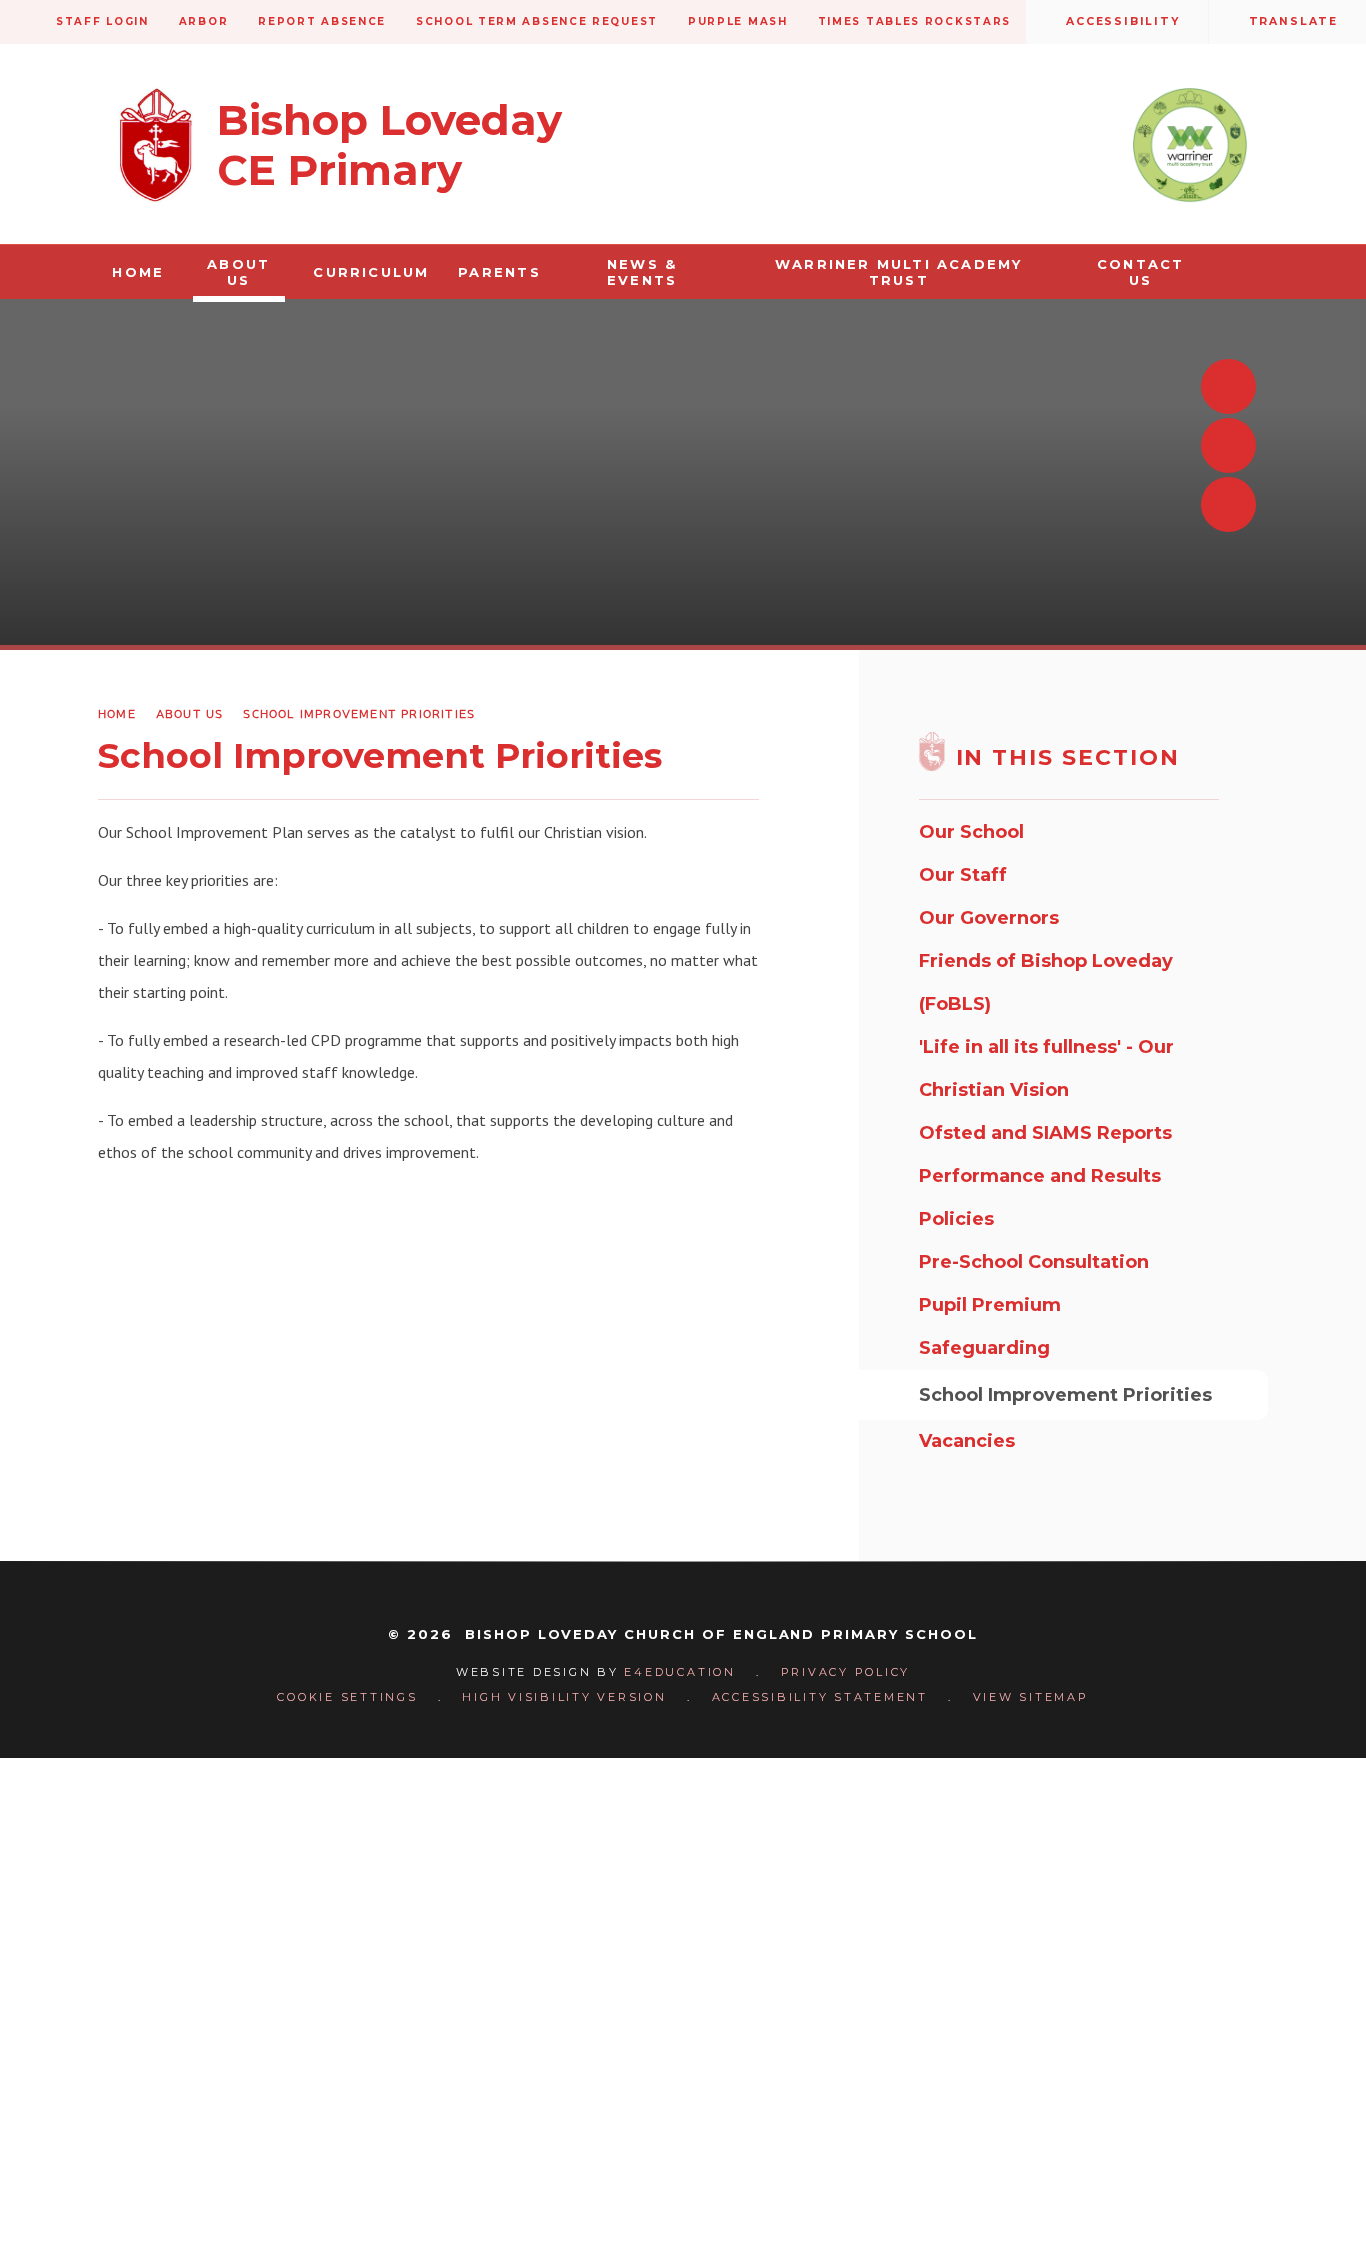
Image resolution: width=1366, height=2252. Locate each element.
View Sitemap (1031, 1697)
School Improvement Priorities (359, 713)
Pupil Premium (990, 1305)
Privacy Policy (846, 1672)
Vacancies (967, 1441)
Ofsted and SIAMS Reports (1045, 1133)
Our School (971, 832)
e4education (679, 1672)
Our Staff (963, 875)
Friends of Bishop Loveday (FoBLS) (1046, 982)
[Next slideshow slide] (1228, 445)
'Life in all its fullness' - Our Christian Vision (1046, 1068)
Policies (956, 1219)
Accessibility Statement (820, 1697)
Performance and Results (1040, 1176)
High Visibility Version (564, 1697)
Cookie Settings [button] (347, 1697)
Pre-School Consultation (1034, 1262)
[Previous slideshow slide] (1228, 386)
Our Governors (989, 918)
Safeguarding (984, 1348)
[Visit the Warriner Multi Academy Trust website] (1190, 145)
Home (117, 713)
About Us (190, 713)
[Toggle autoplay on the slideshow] (1228, 504)
